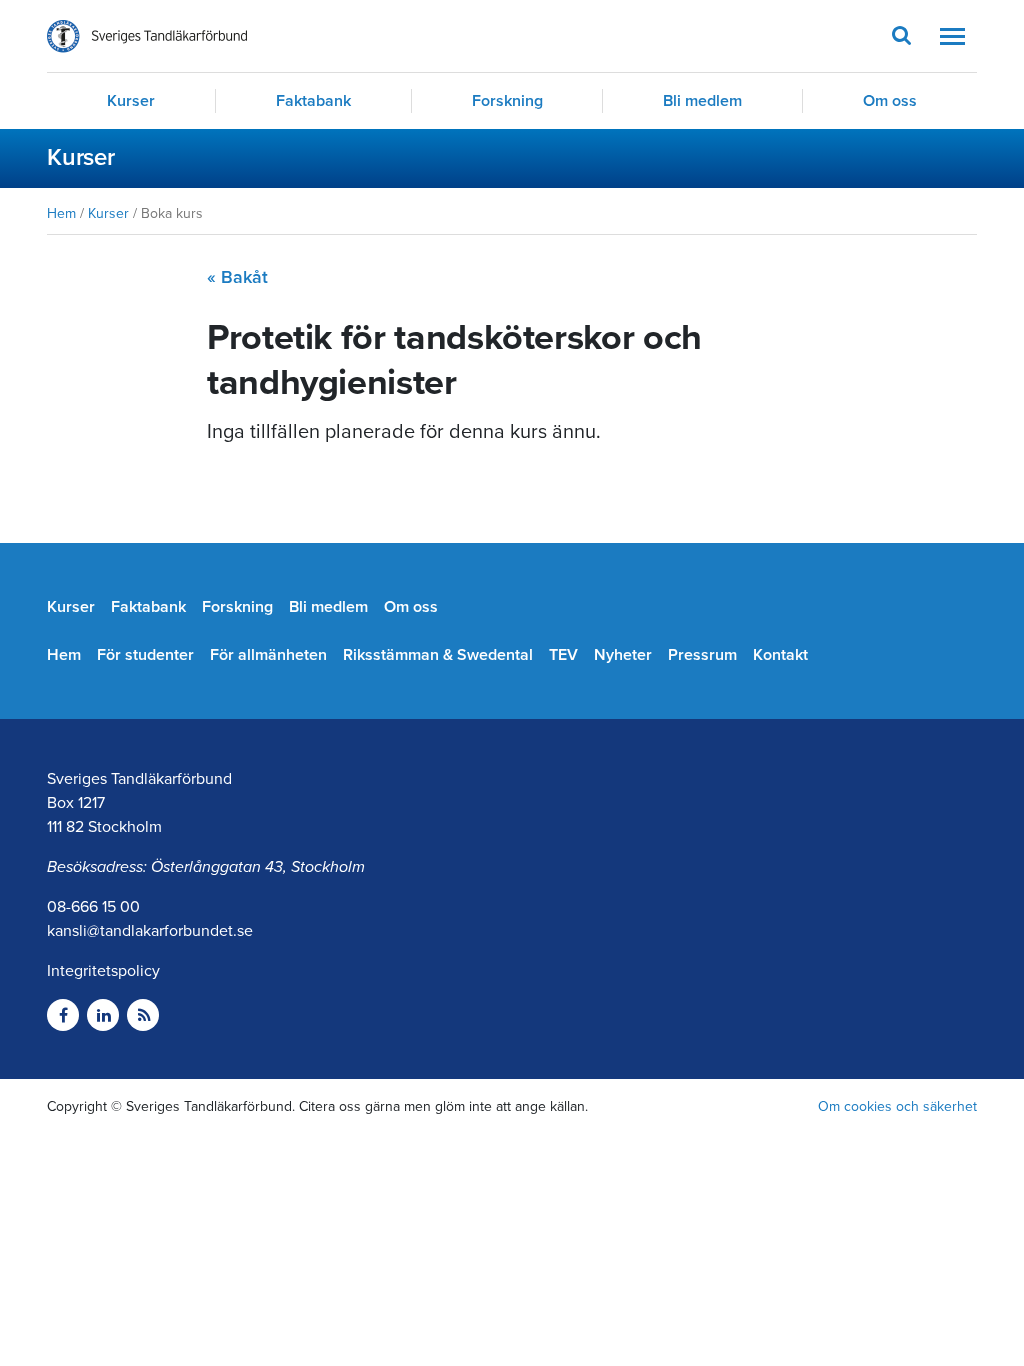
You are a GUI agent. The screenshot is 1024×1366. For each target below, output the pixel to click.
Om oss (890, 101)
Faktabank (313, 101)
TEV (563, 655)
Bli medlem (702, 101)
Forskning (507, 101)
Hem (61, 213)
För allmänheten (268, 655)
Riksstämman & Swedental (438, 655)
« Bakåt (237, 277)
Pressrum (702, 655)
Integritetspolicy (103, 971)
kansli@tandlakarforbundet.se (150, 931)
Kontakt (780, 655)
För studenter (145, 655)
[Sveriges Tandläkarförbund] (147, 36)
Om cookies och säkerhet (897, 1106)
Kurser (131, 101)
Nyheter (623, 655)
